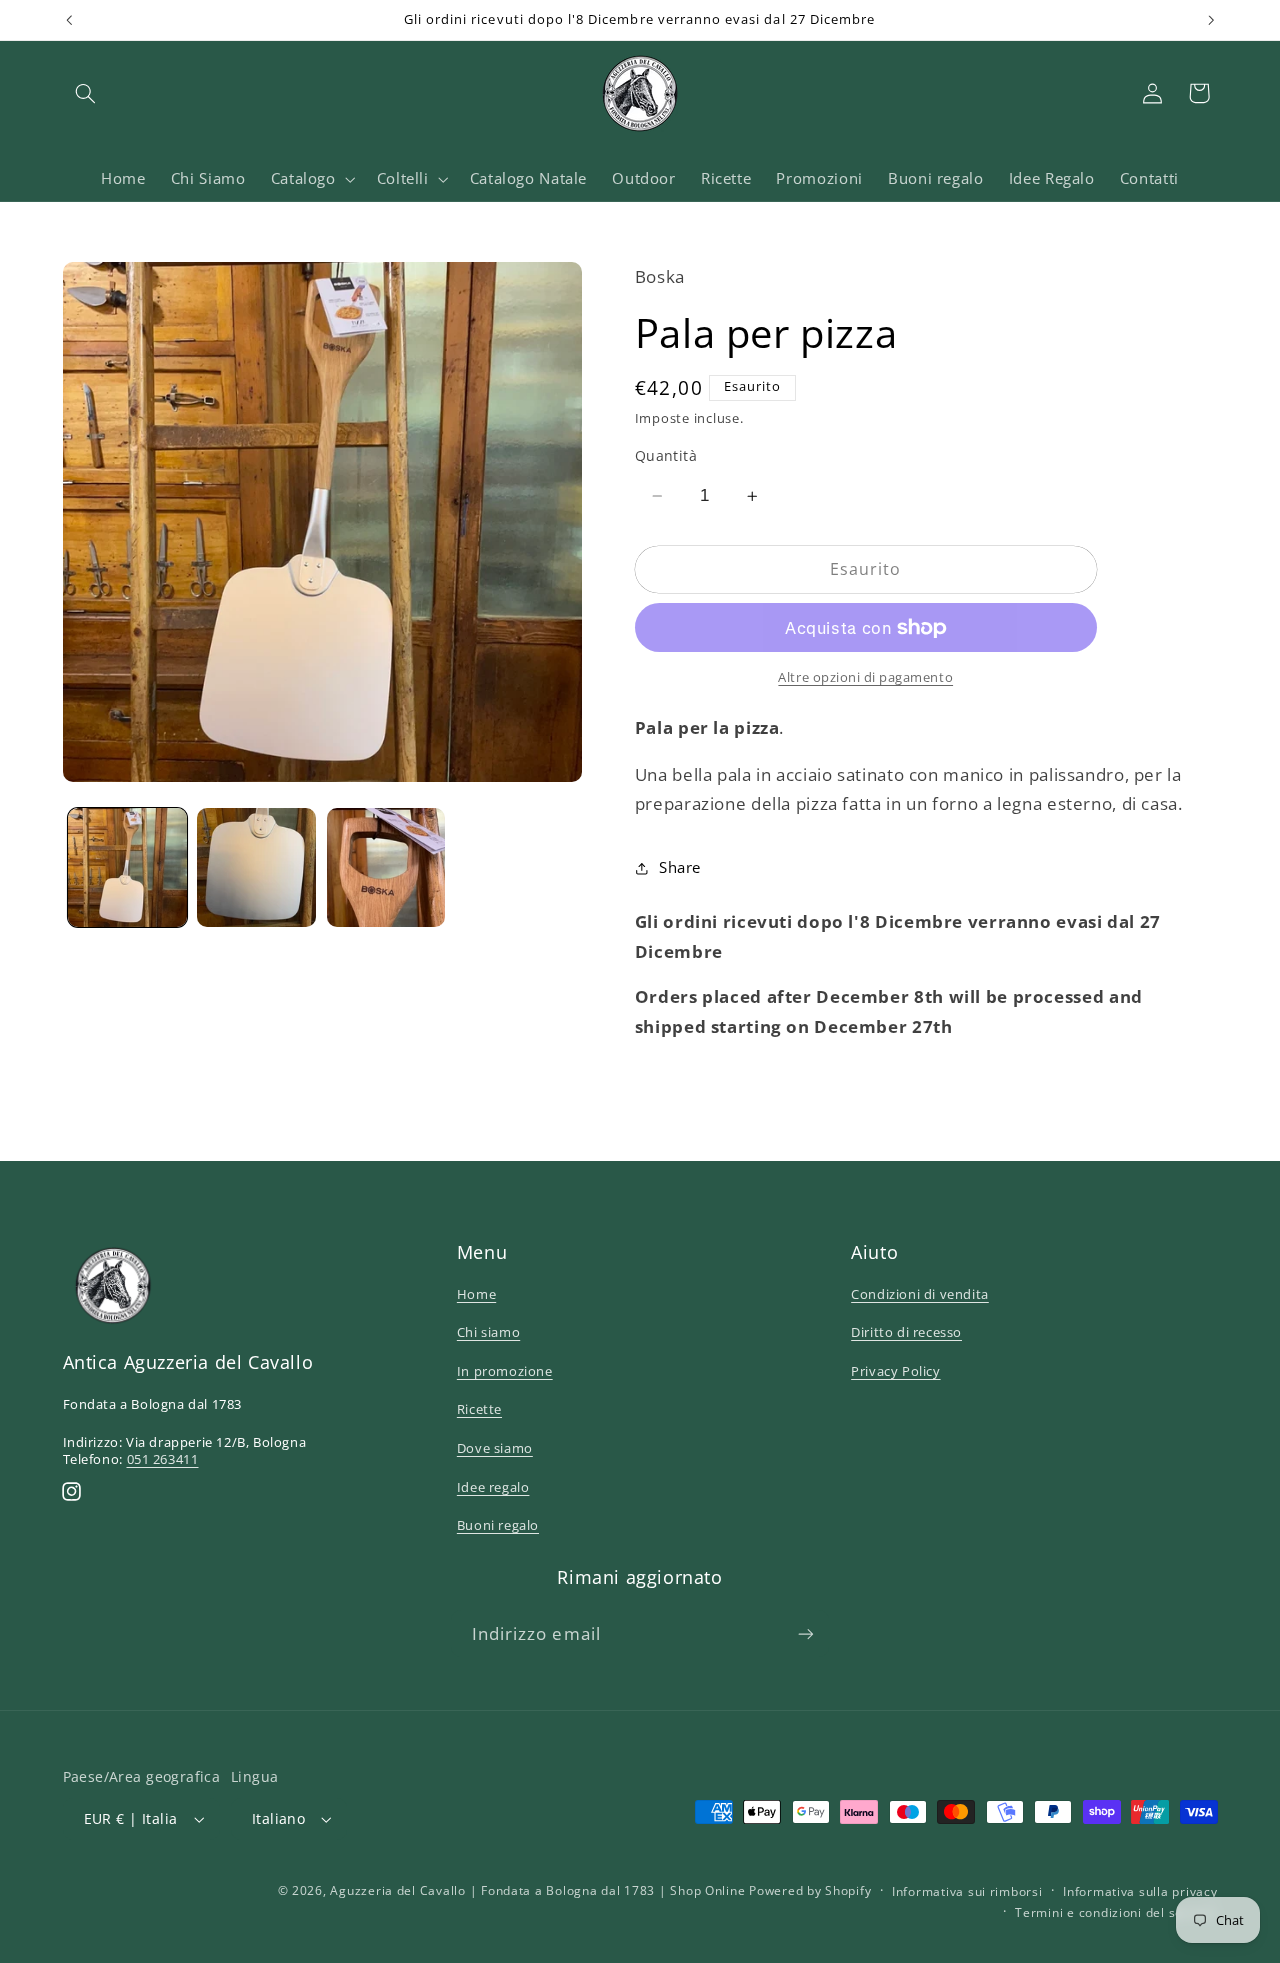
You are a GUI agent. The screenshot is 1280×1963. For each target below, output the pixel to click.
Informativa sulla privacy (1140, 1891)
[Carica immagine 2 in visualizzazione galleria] (256, 867)
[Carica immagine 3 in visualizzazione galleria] (386, 867)
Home (476, 1294)
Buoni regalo (498, 1525)
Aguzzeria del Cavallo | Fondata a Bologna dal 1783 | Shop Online (537, 1890)
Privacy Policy (895, 1371)
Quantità (666, 455)
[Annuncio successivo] (1211, 20)
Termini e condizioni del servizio (1116, 1912)
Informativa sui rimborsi (967, 1891)
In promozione (505, 1371)
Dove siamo (495, 1448)
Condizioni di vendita (920, 1294)
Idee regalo (493, 1487)
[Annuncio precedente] (69, 20)
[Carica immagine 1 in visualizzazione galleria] (127, 867)
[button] (86, 93)
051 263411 (163, 1459)
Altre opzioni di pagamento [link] (865, 677)
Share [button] (680, 867)
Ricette (479, 1409)
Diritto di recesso (906, 1332)
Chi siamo (488, 1332)
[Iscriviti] (806, 1633)
